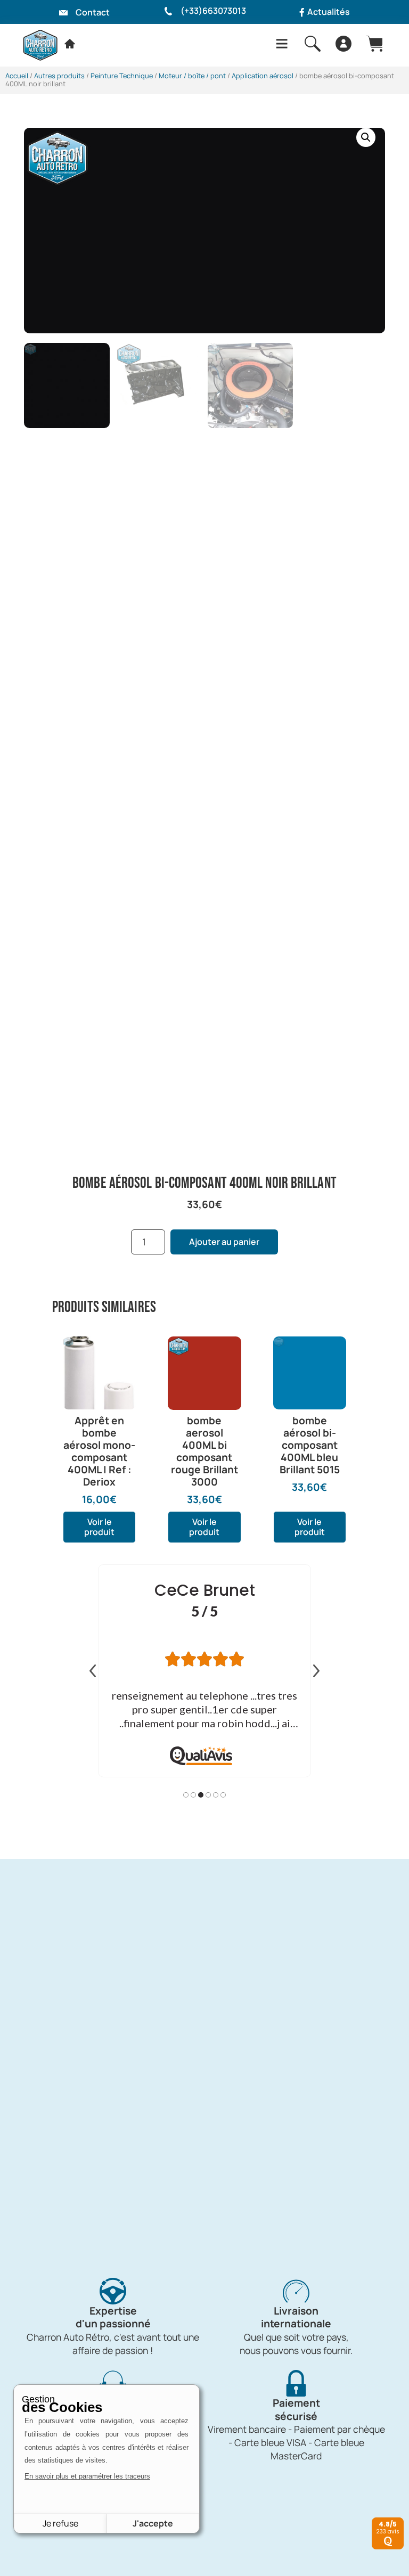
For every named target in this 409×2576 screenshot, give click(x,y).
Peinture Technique (122, 76)
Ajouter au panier (224, 1242)
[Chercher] (313, 44)
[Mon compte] (343, 44)
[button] (366, 137)
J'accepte (153, 2523)
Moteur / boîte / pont (192, 76)
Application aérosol (263, 76)
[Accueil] (70, 44)
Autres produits (59, 76)
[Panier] (374, 44)
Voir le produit (99, 1527)
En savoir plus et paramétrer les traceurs (87, 2476)
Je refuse (60, 2523)
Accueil (17, 76)
